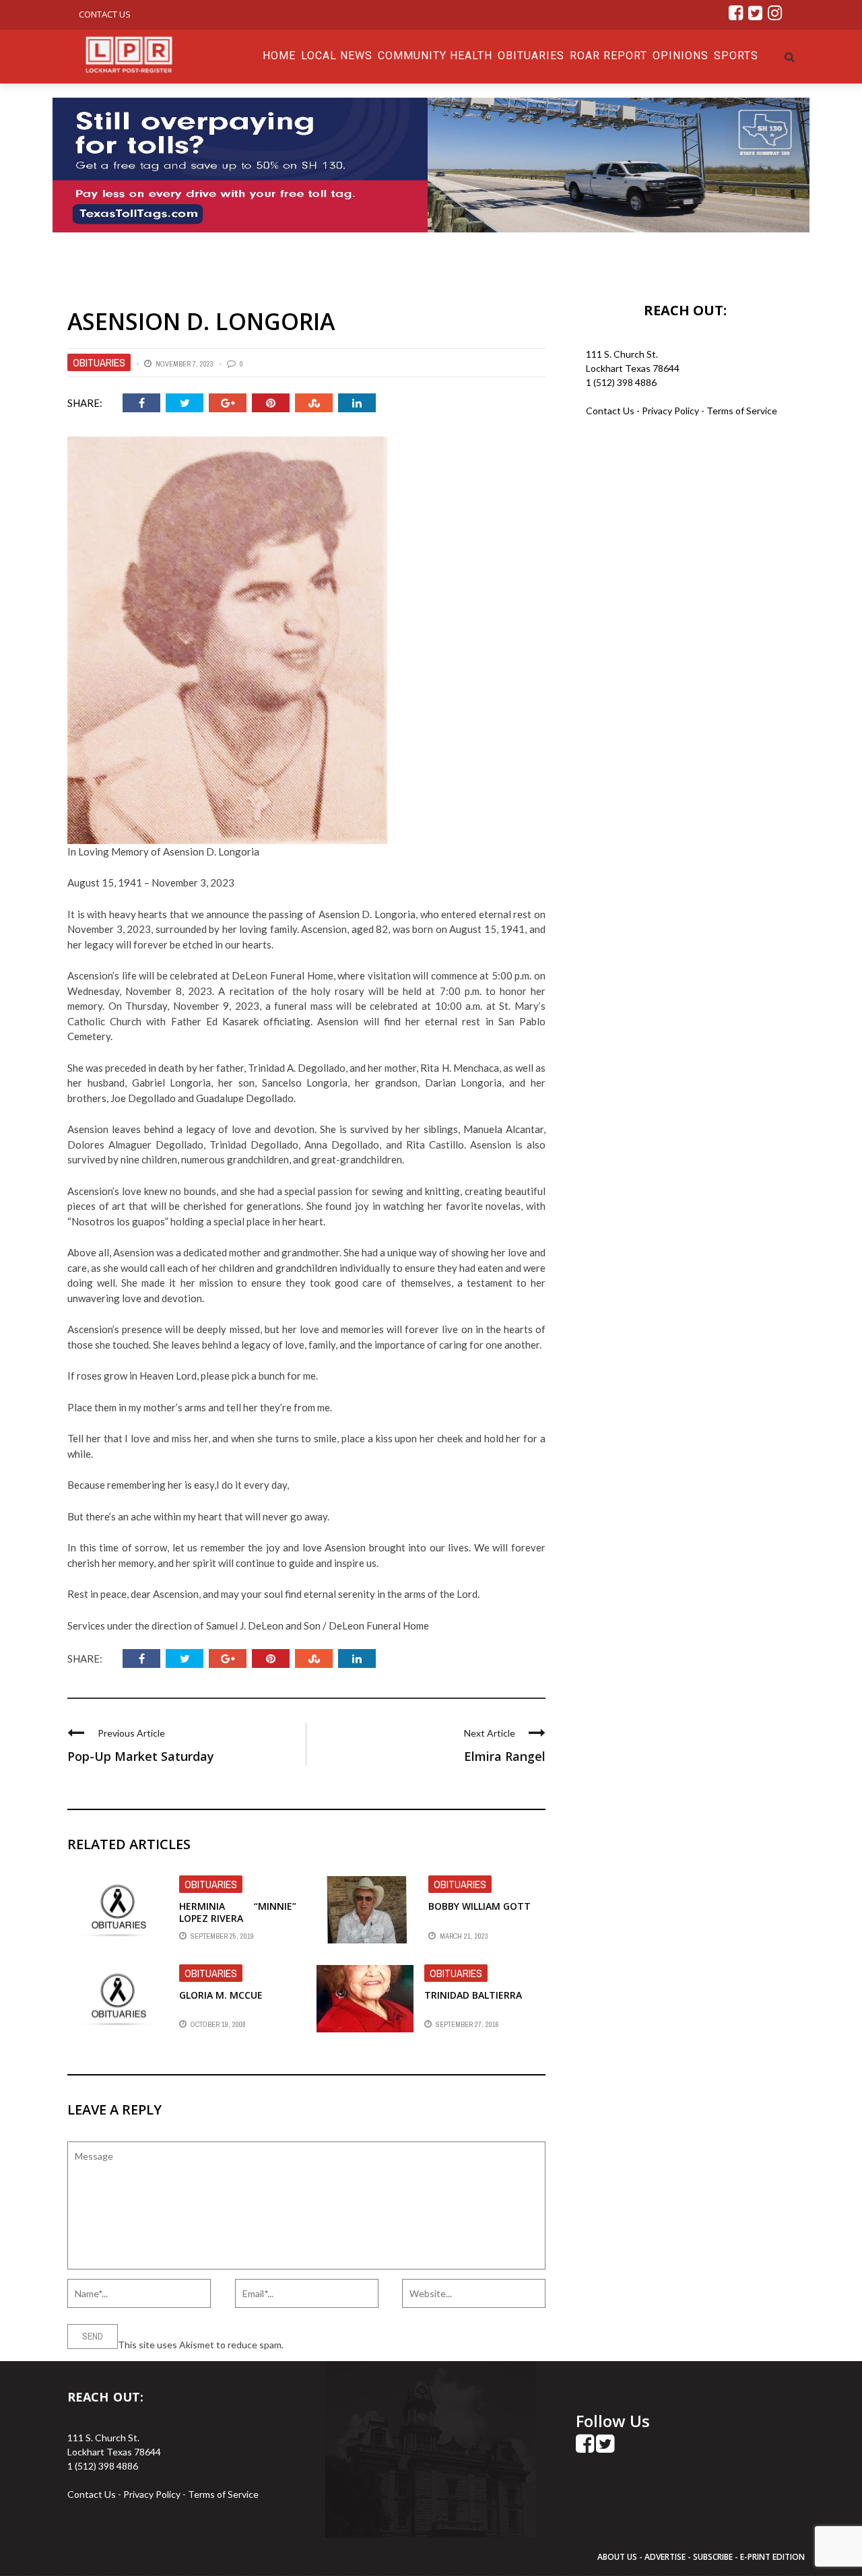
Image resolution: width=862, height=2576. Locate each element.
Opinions (681, 56)
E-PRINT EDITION (772, 2557)
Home (279, 56)
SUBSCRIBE (714, 2557)
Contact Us (105, 14)
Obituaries (531, 56)
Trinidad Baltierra (473, 1995)
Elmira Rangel (505, 1756)
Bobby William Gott (479, 1906)
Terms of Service (742, 411)
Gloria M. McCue (221, 1995)
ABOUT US (618, 2557)
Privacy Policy (671, 411)
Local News (337, 56)
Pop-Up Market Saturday (141, 1756)
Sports (736, 56)
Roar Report (608, 56)
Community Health (435, 56)
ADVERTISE (665, 2557)
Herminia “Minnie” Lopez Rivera (238, 1912)
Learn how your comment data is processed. (378, 2345)
